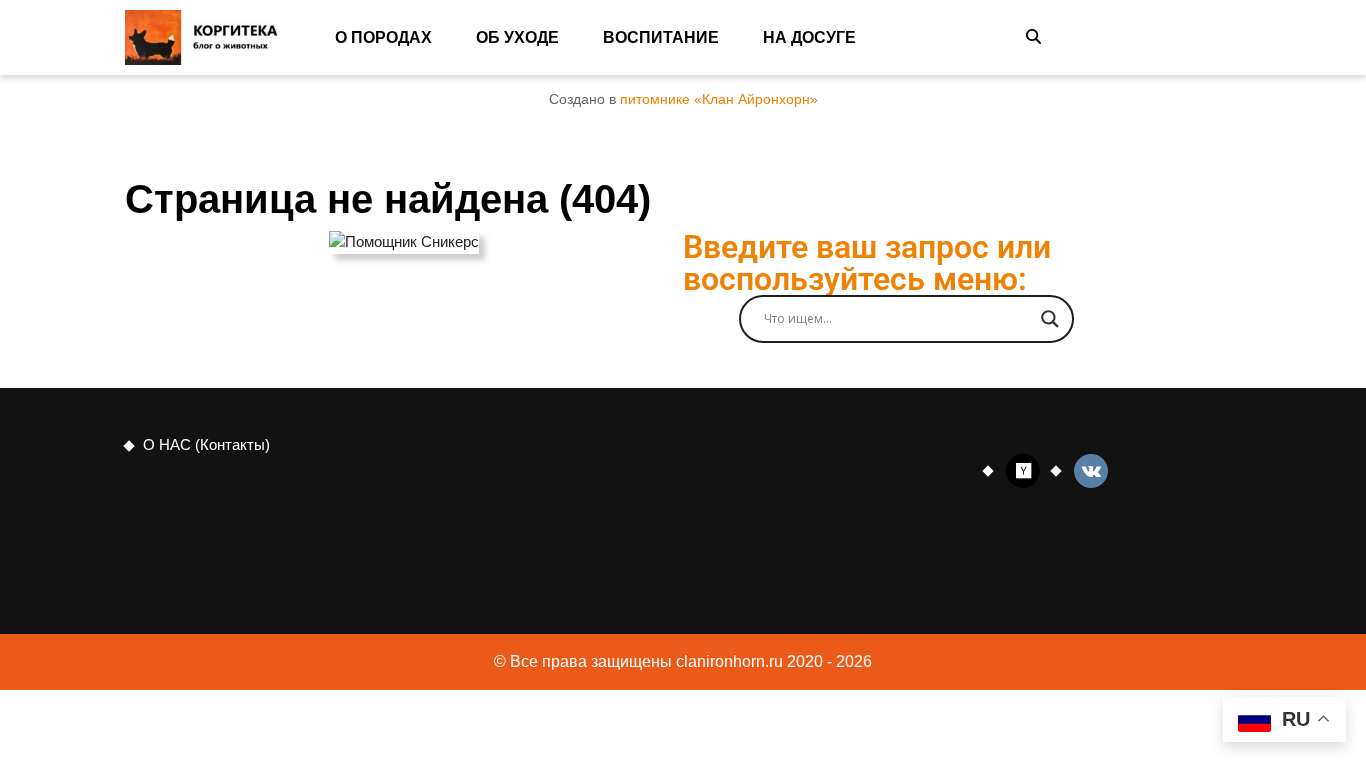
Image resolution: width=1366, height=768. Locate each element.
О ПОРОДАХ (383, 37)
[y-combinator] (1023, 469)
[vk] (1091, 469)
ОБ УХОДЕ (517, 37)
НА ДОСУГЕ (809, 37)
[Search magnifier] (1050, 319)
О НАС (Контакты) (206, 444)
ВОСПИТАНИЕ (661, 37)
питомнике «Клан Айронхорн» (719, 99)
